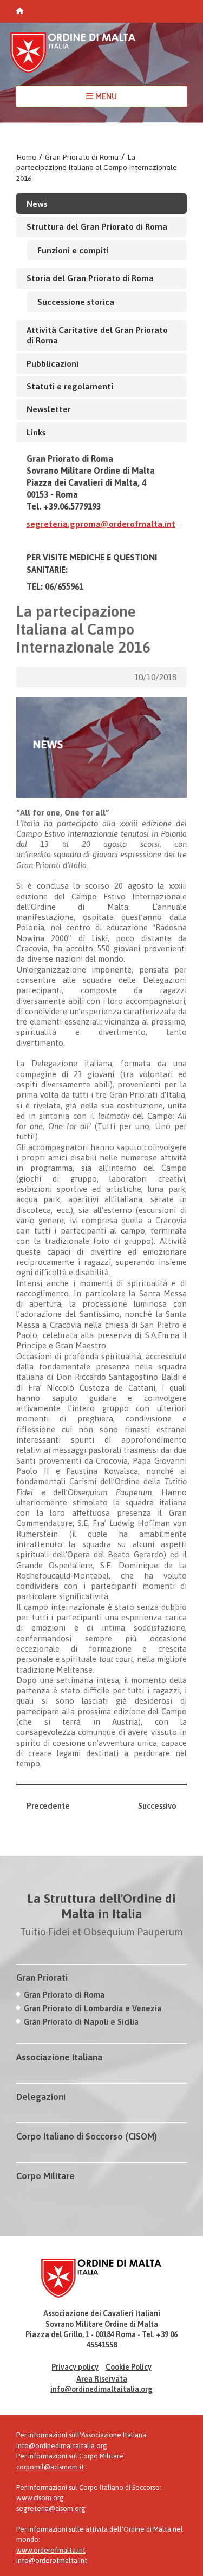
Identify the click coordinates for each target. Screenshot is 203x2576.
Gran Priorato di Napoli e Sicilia (81, 2022)
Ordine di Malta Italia (73, 58)
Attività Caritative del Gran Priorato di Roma (97, 335)
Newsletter (49, 409)
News (37, 204)
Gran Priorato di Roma (82, 157)
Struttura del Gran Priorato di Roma (97, 226)
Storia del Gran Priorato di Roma (90, 278)
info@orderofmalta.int (52, 2561)
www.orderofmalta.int (51, 2550)
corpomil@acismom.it (50, 2467)
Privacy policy (75, 2367)
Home (26, 157)
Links (36, 432)
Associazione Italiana (59, 2057)
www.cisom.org (40, 2498)
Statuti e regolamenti (70, 386)
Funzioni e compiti (73, 250)
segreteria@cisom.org (51, 2509)
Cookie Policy (129, 2367)
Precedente (48, 1806)
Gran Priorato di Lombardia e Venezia (93, 2008)
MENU (105, 96)
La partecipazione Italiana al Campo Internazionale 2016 (97, 168)
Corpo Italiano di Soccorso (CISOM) (87, 2136)
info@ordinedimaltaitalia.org (101, 2389)
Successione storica (76, 302)
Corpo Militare (45, 2176)
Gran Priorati (42, 1978)
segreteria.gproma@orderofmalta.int (101, 524)
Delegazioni (41, 2097)
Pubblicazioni (53, 363)
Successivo (157, 1806)
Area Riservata (102, 2379)
